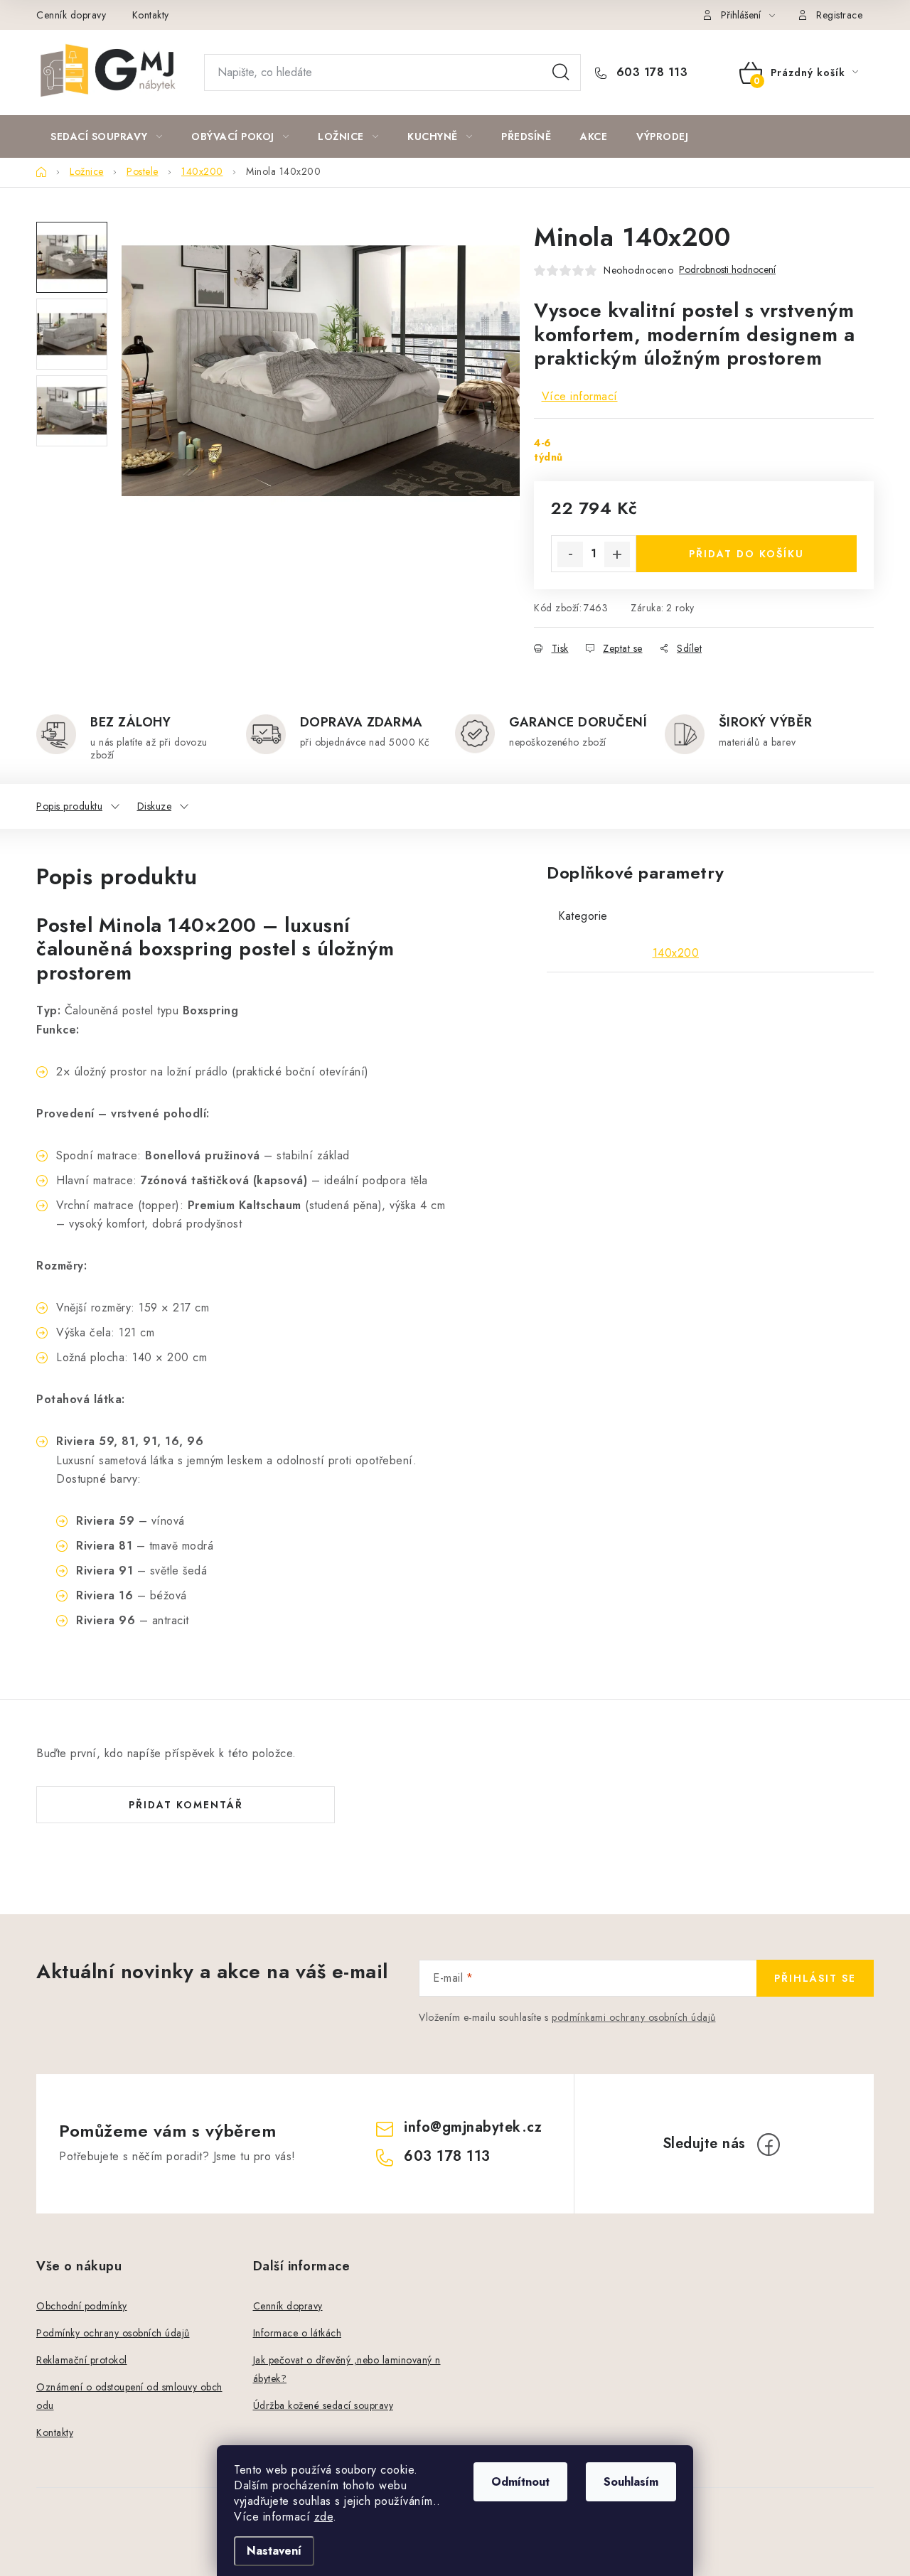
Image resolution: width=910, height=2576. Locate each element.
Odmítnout (520, 2482)
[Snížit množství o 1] (570, 554)
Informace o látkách (298, 2333)
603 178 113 (650, 73)
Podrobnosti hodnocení (727, 270)
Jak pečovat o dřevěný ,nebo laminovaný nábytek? (347, 2369)
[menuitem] (106, 136)
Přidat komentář (186, 1805)
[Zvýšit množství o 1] (617, 554)
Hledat (561, 73)
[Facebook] (769, 2145)
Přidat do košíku (746, 554)
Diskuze (155, 806)
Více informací (580, 396)
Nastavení (274, 2551)
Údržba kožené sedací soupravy (323, 2405)
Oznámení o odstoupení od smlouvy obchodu (129, 2396)
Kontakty (151, 15)
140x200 (676, 953)
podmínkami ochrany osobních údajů (634, 2017)
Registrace (839, 15)
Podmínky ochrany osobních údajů (113, 2333)
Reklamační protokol (82, 2360)
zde (324, 2517)
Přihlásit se (815, 1978)
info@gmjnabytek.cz (473, 2127)
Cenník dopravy (71, 15)
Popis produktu (69, 806)
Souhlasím (631, 2482)
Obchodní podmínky (82, 2306)
